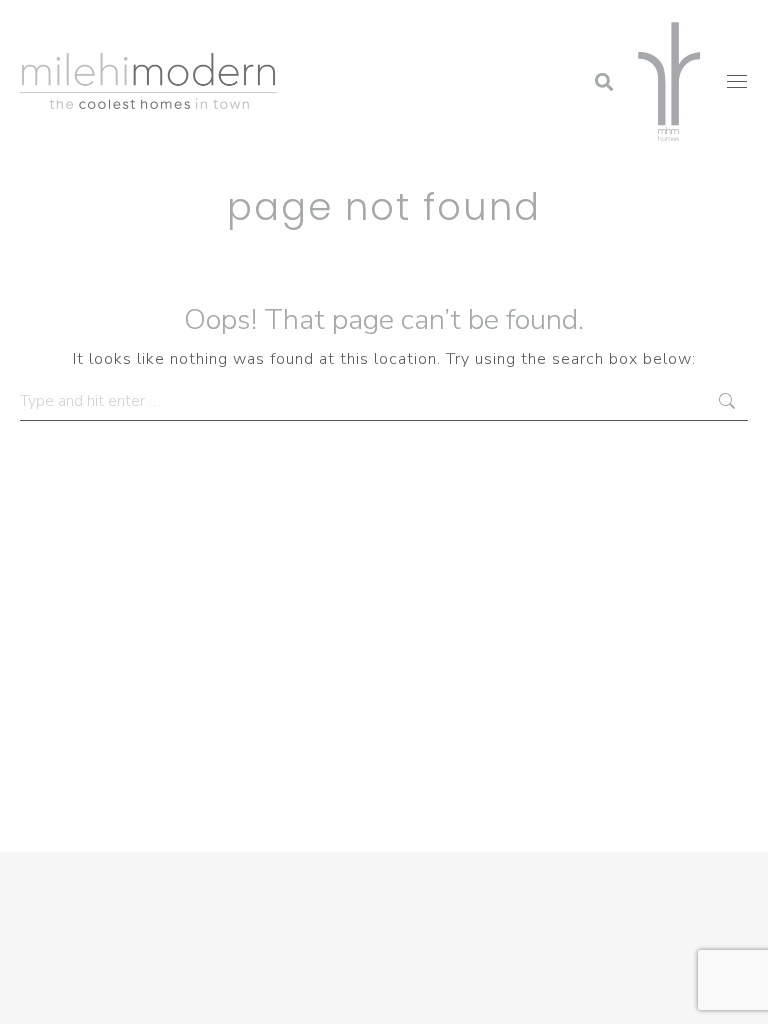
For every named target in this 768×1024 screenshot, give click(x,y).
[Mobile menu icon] (737, 81)
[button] (443, 25)
